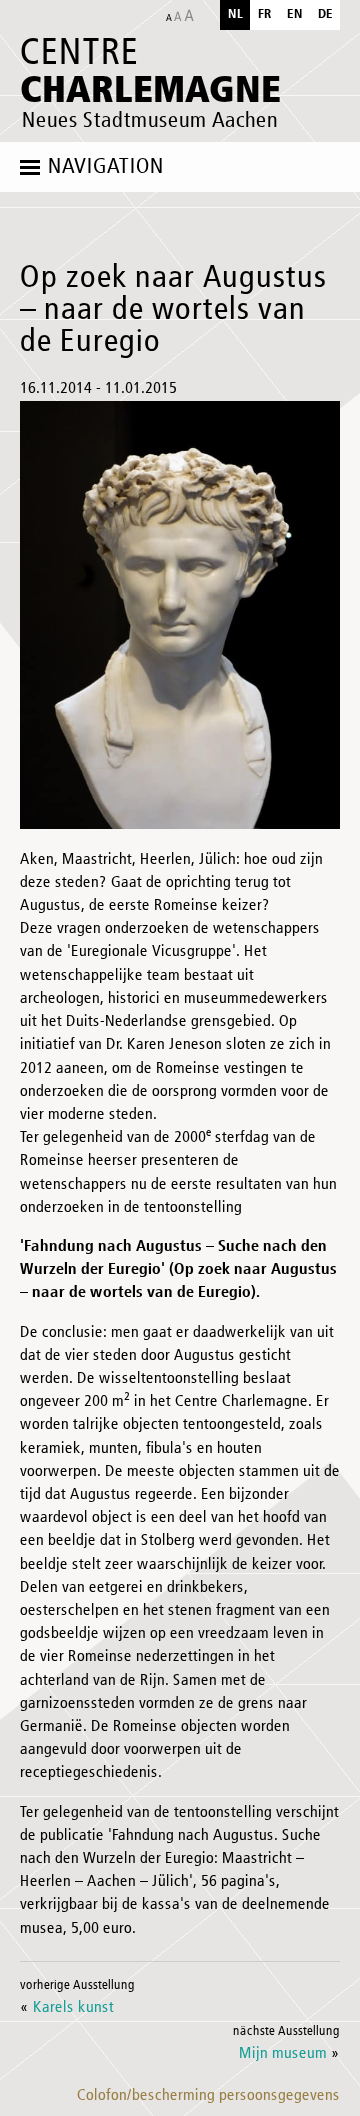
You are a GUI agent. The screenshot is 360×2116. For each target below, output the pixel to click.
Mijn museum (283, 2054)
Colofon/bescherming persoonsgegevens (208, 2096)
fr (265, 14)
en (295, 14)
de (325, 14)
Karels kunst (73, 2008)
